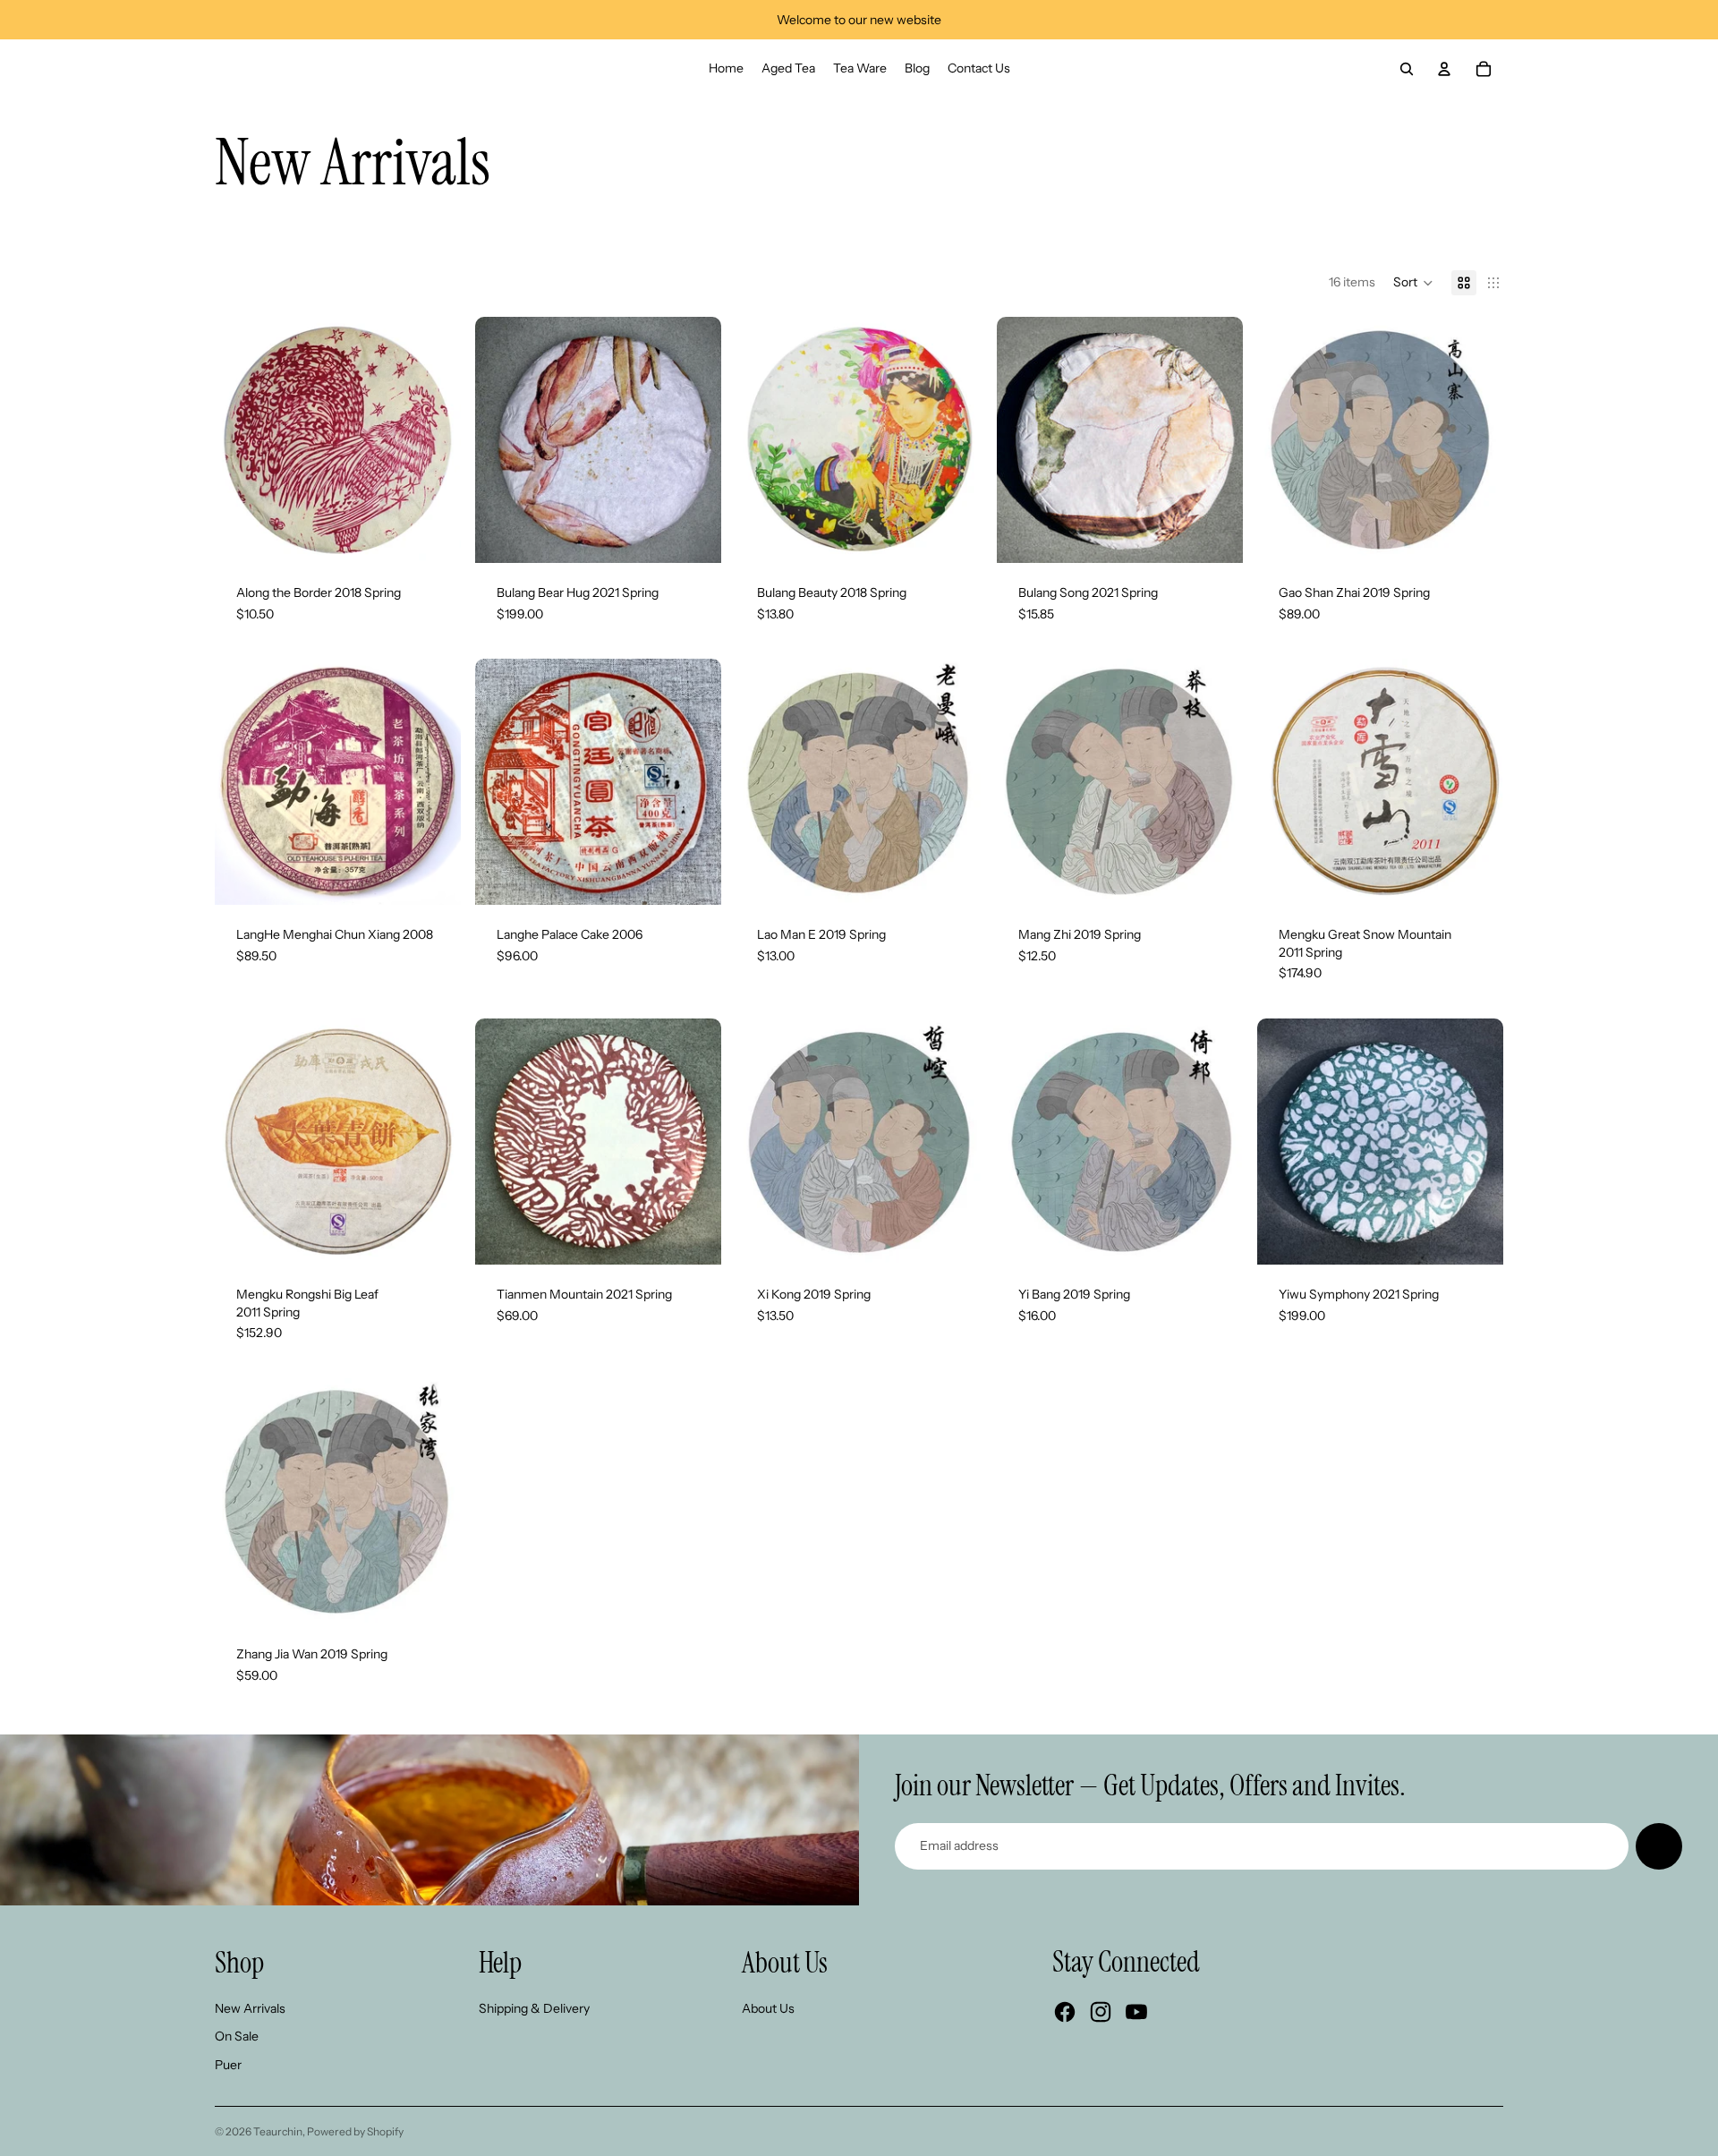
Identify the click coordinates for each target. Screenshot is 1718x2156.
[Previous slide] (242, 439)
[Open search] (1407, 69)
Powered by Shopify (355, 2131)
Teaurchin (278, 2131)
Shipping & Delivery (534, 2008)
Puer (228, 2065)
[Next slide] (434, 439)
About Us (768, 2008)
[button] (1413, 283)
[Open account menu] (1444, 69)
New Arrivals (250, 2008)
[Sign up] (1659, 1846)
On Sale (237, 2036)
